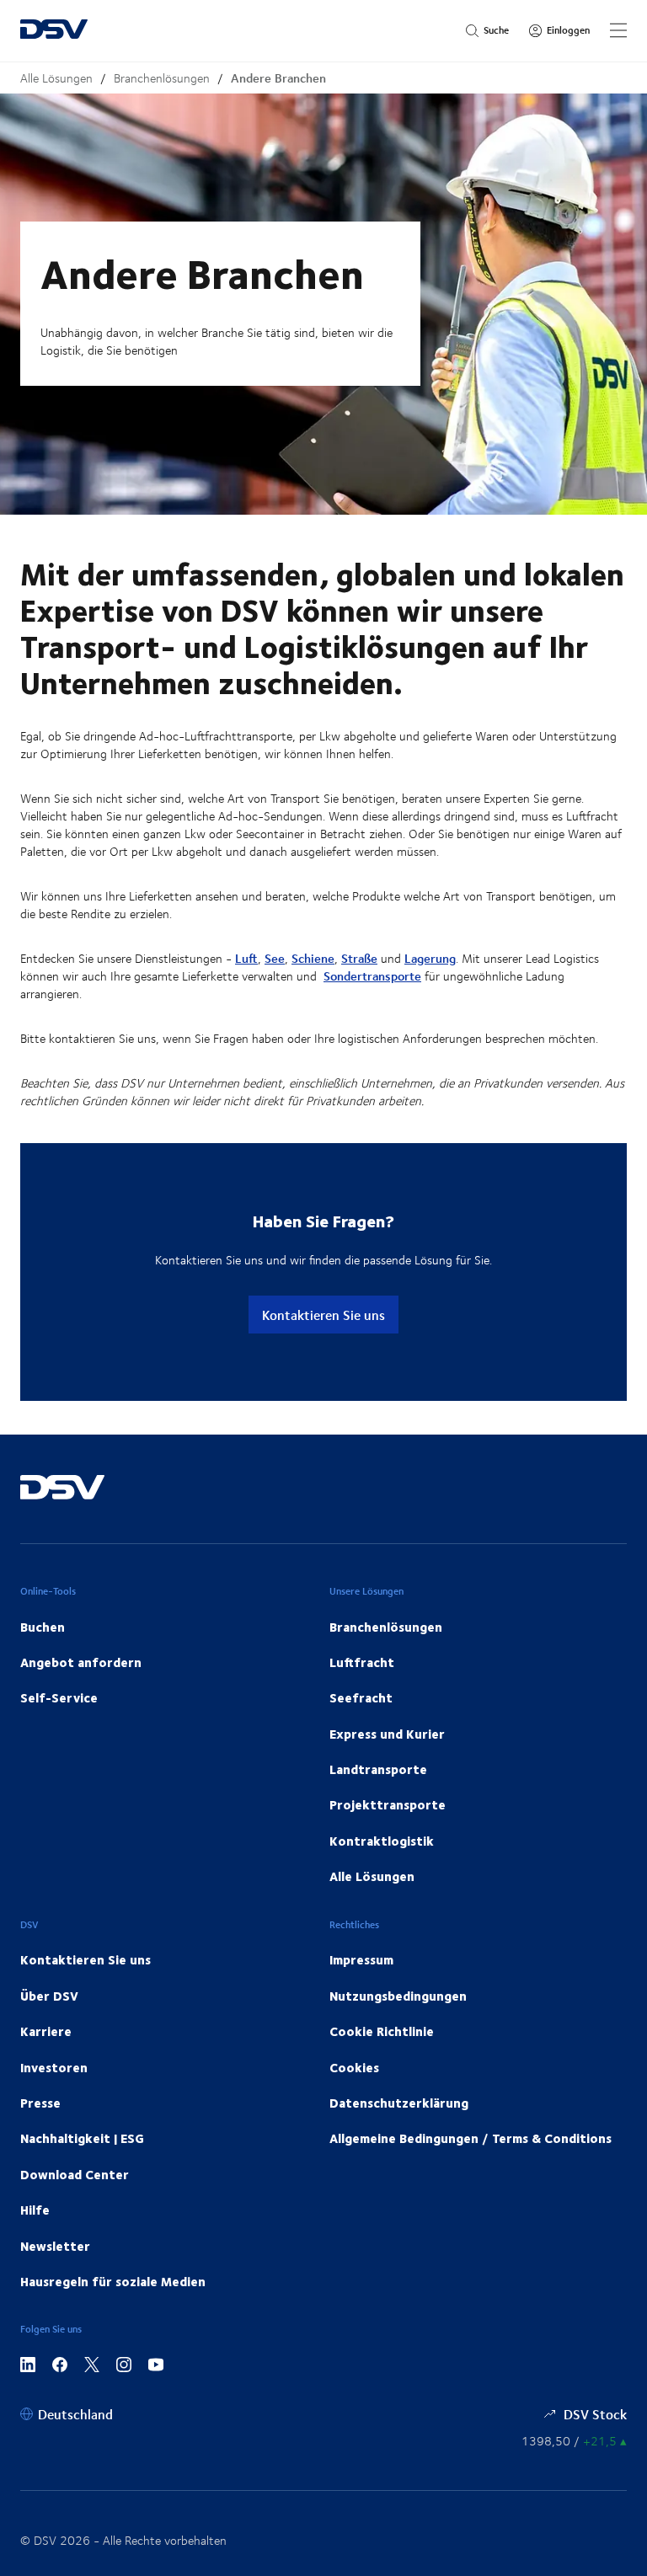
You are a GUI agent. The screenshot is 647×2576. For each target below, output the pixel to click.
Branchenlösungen (162, 78)
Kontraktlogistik (382, 1841)
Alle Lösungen (56, 78)
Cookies (354, 2067)
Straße (359, 958)
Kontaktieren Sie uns (323, 1315)
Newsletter (55, 2246)
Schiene (313, 958)
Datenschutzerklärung (399, 2103)
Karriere (46, 2031)
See (275, 958)
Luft (246, 958)
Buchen (43, 1627)
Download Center (75, 2174)
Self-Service (59, 1697)
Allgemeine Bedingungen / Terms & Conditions (471, 2138)
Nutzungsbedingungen (398, 1996)
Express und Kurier (387, 1734)
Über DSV (49, 1996)
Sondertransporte (372, 976)
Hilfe (35, 2210)
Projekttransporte (388, 1804)
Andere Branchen (278, 78)
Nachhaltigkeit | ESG (82, 2138)
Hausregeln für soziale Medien (113, 2281)
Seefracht (361, 1697)
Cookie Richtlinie (382, 2031)
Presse (40, 2103)
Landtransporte (378, 1769)
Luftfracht (362, 1662)
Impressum (361, 1959)
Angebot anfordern (81, 1662)
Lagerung (430, 958)
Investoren (54, 2067)
